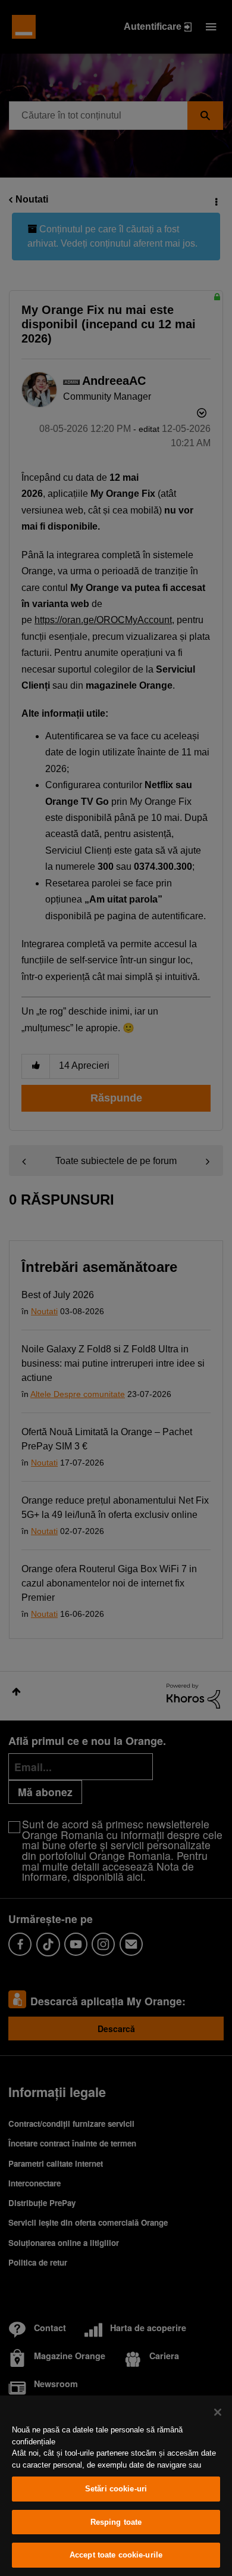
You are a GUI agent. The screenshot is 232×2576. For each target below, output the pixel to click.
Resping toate (116, 2522)
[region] (116, 2486)
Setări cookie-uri (116, 2489)
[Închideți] (218, 2412)
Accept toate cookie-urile (116, 2555)
